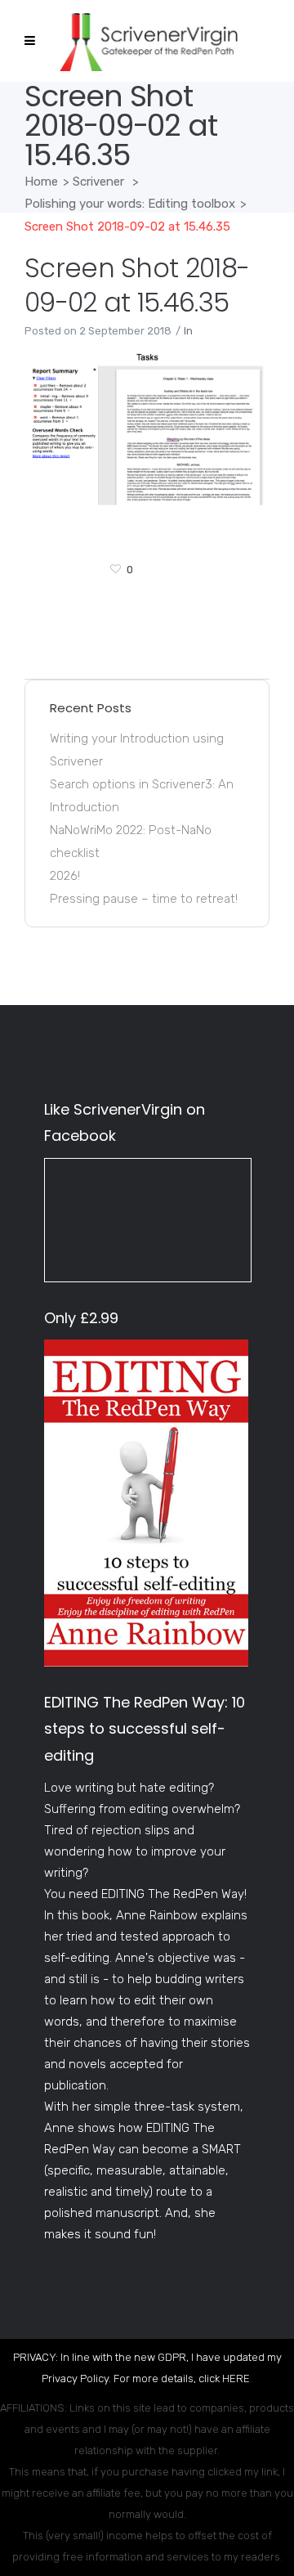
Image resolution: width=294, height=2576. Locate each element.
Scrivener (98, 182)
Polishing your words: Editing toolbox (130, 204)
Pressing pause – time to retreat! (144, 899)
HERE (236, 2379)
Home (41, 182)
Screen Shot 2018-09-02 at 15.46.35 (137, 285)
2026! (65, 876)
